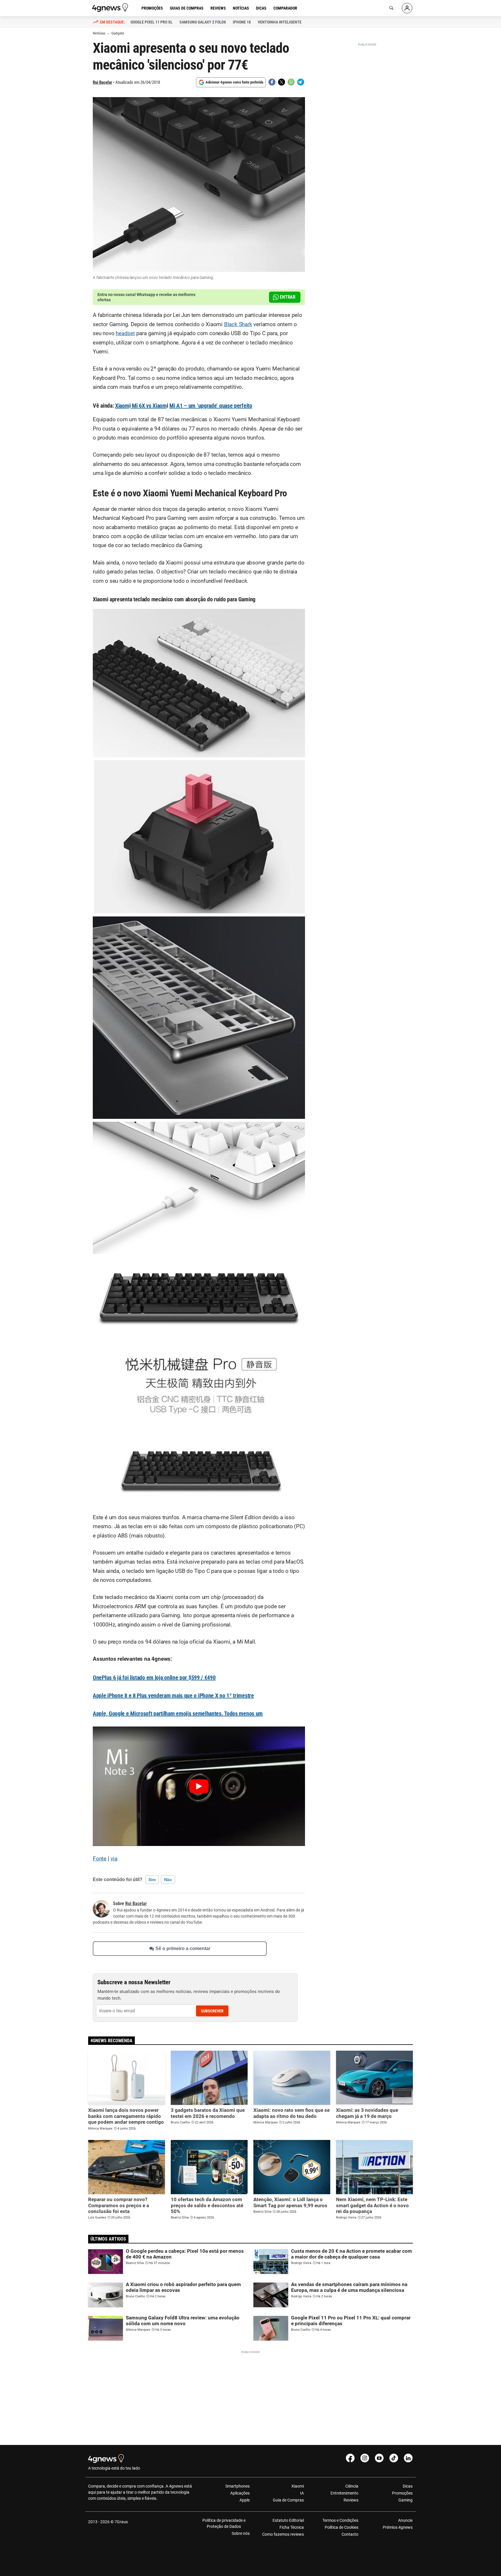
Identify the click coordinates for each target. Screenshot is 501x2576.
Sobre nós (241, 2533)
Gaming (405, 2500)
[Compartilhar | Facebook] (272, 82)
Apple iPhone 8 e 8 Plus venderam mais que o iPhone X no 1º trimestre (173, 1695)
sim (152, 1880)
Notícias (241, 8)
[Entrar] (407, 8)
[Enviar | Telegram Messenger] (301, 82)
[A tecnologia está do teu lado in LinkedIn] (408, 2458)
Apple (245, 2500)
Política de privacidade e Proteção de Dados (224, 2523)
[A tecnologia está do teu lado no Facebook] (350, 2458)
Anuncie (405, 2520)
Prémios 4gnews (398, 2527)
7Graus (121, 2522)
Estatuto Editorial (288, 2520)
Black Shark (238, 324)
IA (302, 2493)
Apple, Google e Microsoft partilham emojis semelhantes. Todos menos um (178, 1713)
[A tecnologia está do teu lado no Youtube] (379, 2458)
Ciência (352, 2486)
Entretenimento (344, 2493)
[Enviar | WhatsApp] (291, 82)
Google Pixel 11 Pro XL (151, 22)
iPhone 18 (242, 22)
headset (125, 333)
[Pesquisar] (391, 8)
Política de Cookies (341, 2527)
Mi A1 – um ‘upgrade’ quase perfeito (211, 406)
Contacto (350, 2534)
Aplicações (240, 2493)
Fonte (100, 1859)
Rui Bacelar (102, 82)
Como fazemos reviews (283, 2534)
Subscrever (212, 2011)
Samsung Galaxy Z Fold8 (203, 22)
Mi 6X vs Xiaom (149, 406)
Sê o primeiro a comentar (183, 1948)
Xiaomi (298, 2486)
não (168, 1880)
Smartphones (237, 2486)
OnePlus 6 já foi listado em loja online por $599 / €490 (154, 1678)
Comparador (285, 8)
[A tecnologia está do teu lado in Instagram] (365, 2458)
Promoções (152, 8)
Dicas (261, 8)
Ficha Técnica (292, 2527)
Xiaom (122, 406)
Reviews (218, 8)
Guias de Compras (187, 8)
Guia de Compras (288, 2500)
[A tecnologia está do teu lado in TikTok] (394, 2458)
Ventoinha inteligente (280, 22)
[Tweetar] (282, 82)
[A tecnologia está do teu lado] (111, 8)
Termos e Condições (340, 2520)
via (114, 1859)
